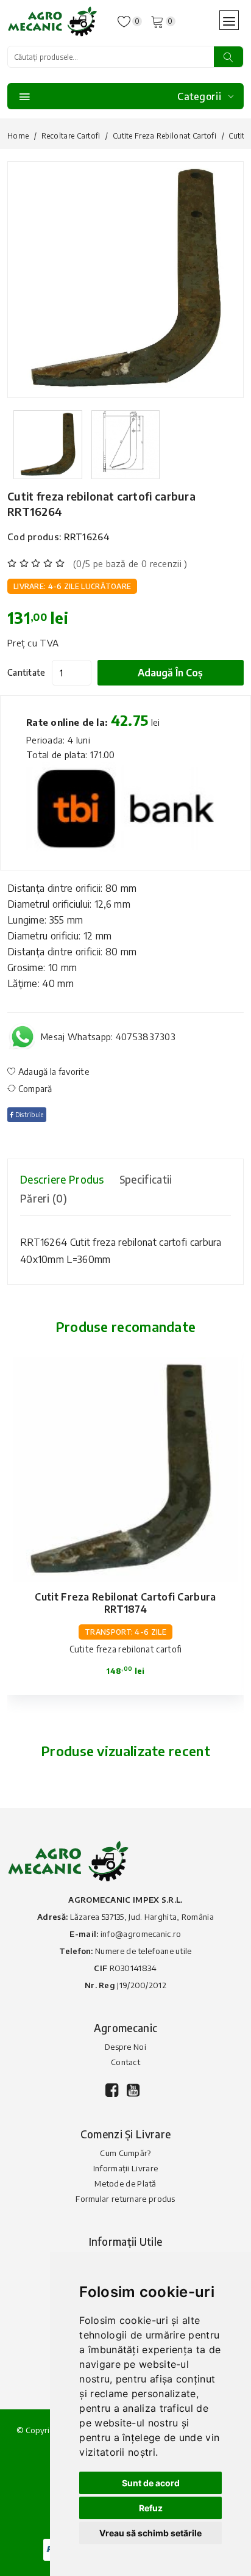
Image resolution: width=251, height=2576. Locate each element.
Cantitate (27, 672)
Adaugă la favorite (53, 1072)
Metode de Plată (125, 2183)
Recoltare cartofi (71, 136)
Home (18, 136)
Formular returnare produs (125, 2199)
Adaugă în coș (170, 673)
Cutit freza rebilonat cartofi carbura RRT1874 (125, 1603)
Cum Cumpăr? (125, 2153)
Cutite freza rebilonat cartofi (164, 136)
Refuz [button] (151, 2508)
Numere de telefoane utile (143, 1951)
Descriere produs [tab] (62, 1179)
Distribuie (28, 1115)
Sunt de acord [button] (151, 2483)
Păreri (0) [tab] (44, 1198)
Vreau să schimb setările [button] (150, 2533)
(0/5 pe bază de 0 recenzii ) (130, 563)
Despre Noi (125, 2047)
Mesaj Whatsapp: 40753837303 (108, 1037)
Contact (125, 2062)
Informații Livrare (125, 2168)
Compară (34, 1089)
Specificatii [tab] (146, 1179)
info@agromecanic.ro (141, 1934)
